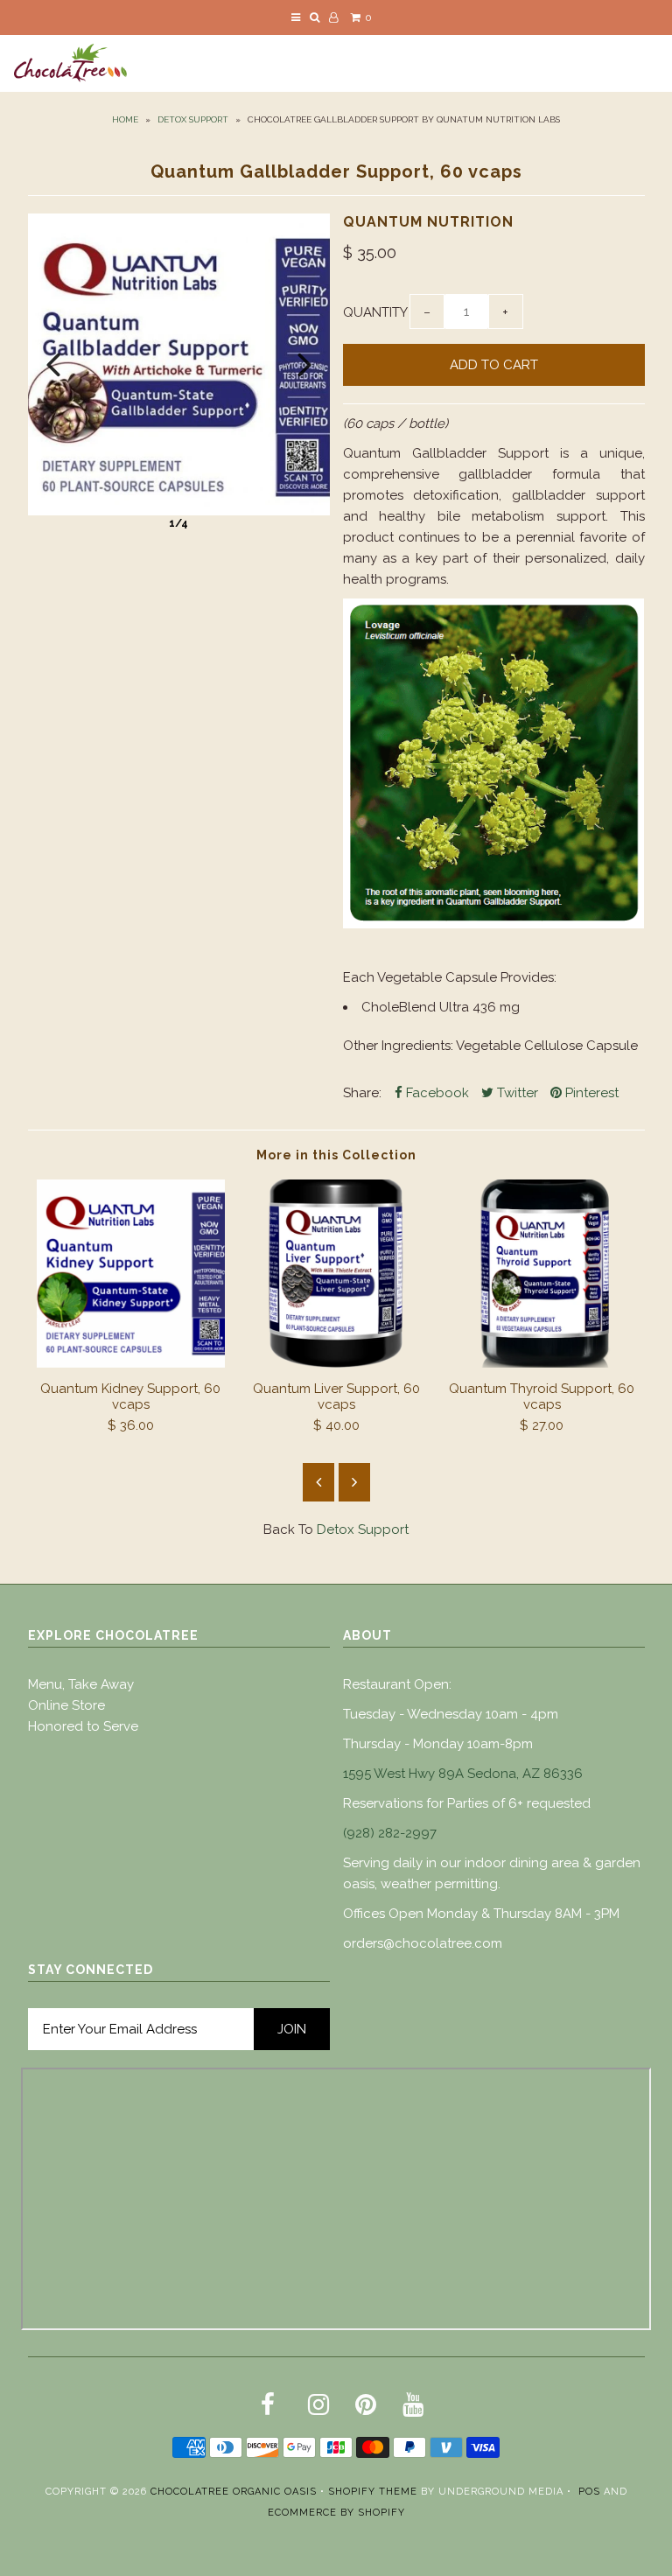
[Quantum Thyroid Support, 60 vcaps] (542, 1363)
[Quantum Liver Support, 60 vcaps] (336, 1363)
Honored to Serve (83, 1726)
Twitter (516, 1093)
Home (125, 119)
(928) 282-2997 (390, 1833)
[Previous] (53, 365)
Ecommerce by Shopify (336, 2513)
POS (589, 2492)
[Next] (304, 365)
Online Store (66, 1705)
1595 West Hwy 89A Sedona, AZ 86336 (463, 1774)
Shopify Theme (373, 2492)
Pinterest (590, 1093)
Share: (362, 1093)
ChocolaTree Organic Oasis (234, 2492)
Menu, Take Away (81, 1684)
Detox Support (193, 119)
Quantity (375, 312)
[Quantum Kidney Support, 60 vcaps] (131, 1363)
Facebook (436, 1093)
